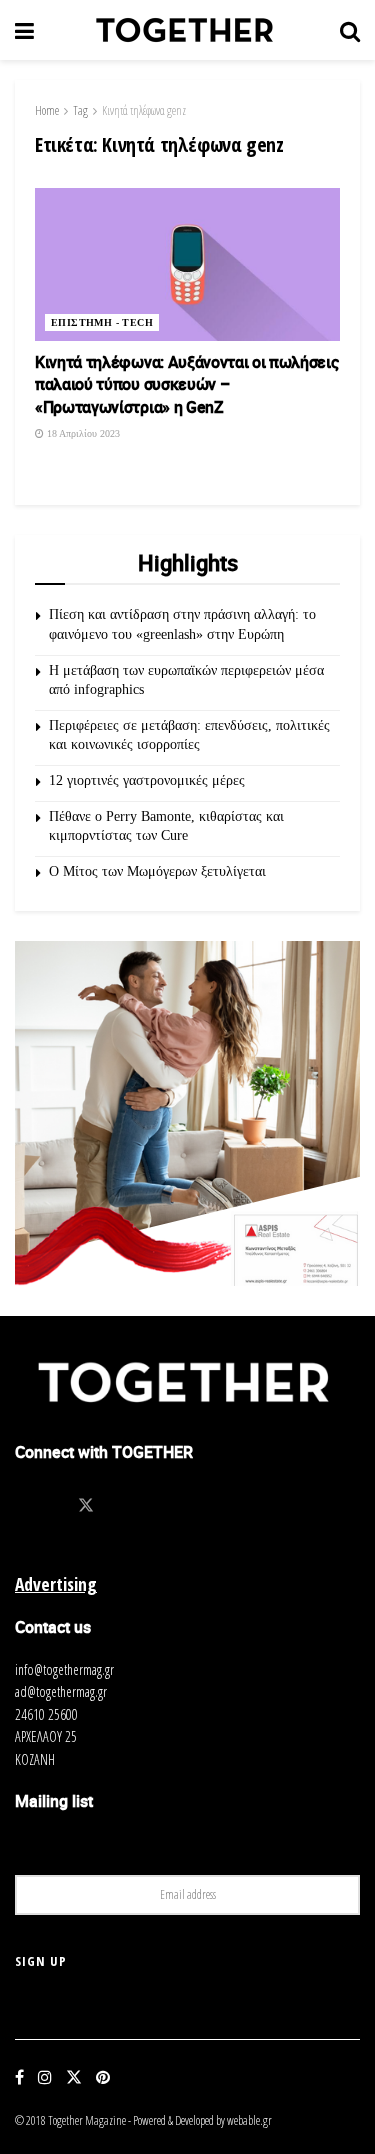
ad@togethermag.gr (61, 1691)
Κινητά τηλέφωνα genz (144, 110)
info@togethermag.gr (64, 1669)
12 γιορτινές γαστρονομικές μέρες (147, 780)
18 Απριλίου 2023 (82, 433)
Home (47, 110)
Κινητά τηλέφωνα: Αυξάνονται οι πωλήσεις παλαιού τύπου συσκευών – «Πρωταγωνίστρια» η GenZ (187, 384)
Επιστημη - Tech (102, 322)
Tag (80, 110)
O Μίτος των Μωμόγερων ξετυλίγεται (157, 871)
